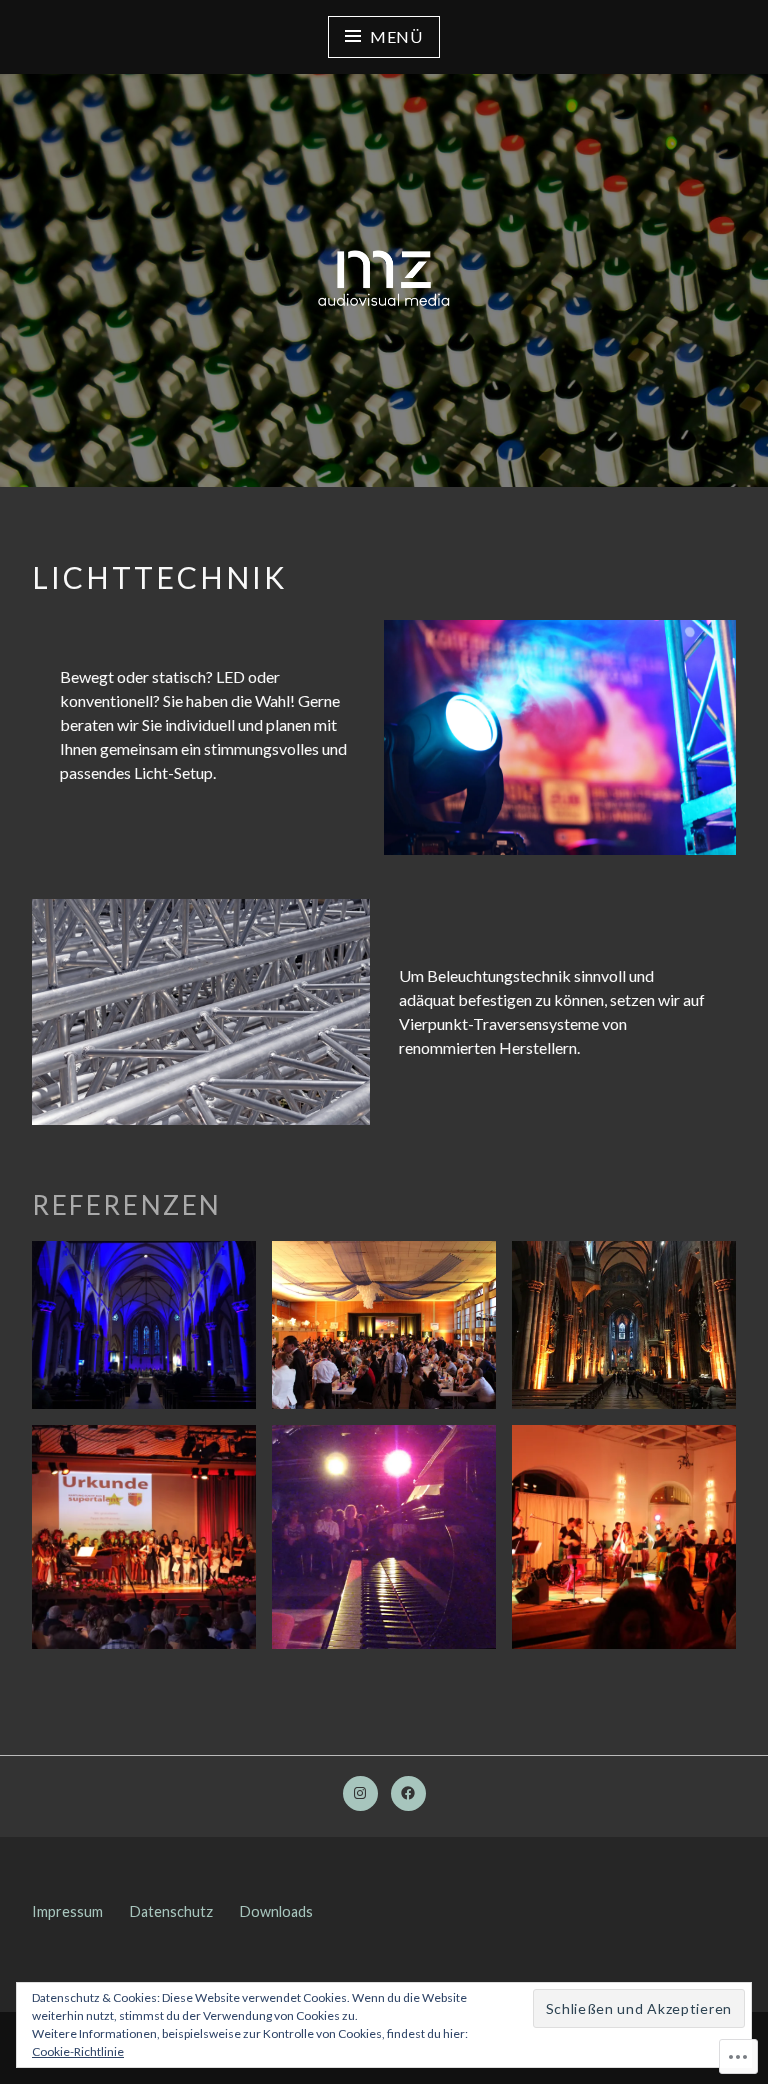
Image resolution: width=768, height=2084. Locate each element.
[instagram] (360, 1793)
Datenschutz (171, 1911)
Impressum (67, 1911)
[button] (144, 1325)
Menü (396, 36)
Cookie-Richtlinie (78, 2051)
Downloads (276, 1911)
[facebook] (408, 1793)
